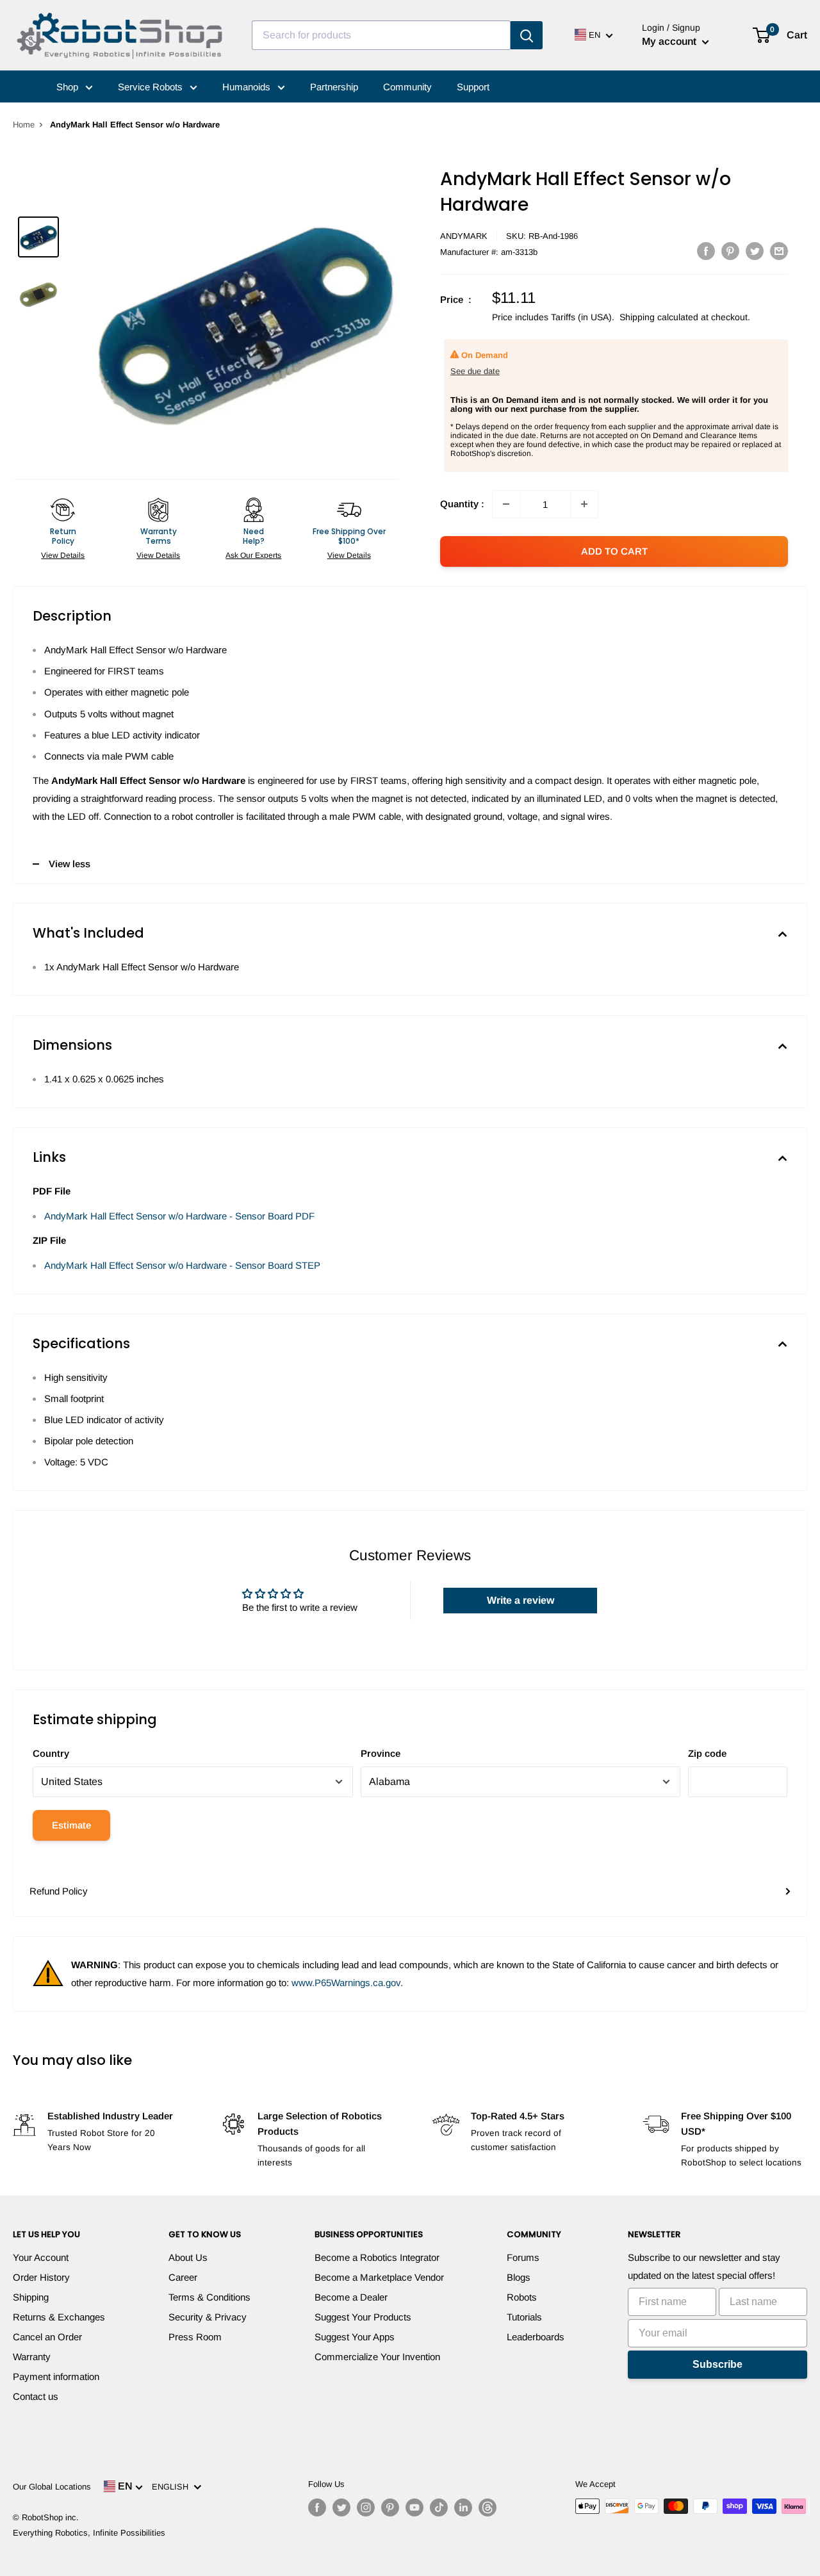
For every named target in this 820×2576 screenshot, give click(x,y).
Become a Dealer (351, 2297)
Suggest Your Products (363, 2317)
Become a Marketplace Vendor (379, 2277)
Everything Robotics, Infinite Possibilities (89, 2533)
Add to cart (614, 551)
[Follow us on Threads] (488, 2507)
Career (183, 2277)
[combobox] (381, 35)
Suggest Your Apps (355, 2337)
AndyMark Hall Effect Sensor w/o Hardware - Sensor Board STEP (182, 1265)
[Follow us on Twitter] (341, 2507)
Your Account (41, 2257)
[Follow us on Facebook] (317, 2507)
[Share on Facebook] (706, 251)
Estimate (71, 1825)
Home (24, 125)
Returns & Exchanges (59, 2317)
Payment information (56, 2376)
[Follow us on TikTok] (439, 2507)
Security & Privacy (208, 2317)
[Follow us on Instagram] (366, 2507)
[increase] (584, 504)
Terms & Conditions (209, 2297)
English (173, 2487)
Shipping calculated (659, 317)
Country (51, 1753)
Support (473, 87)
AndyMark (464, 236)
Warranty (32, 2357)
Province (381, 1753)
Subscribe (717, 2364)
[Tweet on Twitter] (755, 251)
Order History (41, 2277)
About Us (188, 2257)
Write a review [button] (521, 1600)
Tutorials (524, 2317)
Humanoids (248, 87)
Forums (523, 2257)
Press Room (195, 2337)
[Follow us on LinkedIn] (463, 2507)
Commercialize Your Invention (377, 2357)
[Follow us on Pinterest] (390, 2507)
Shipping (31, 2297)
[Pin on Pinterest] (730, 251)
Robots (522, 2297)
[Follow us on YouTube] (414, 2507)
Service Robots (152, 87)
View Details (63, 555)
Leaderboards (536, 2337)
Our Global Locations (52, 2487)
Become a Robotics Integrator (377, 2257)
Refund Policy (59, 1891)
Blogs (519, 2277)
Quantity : (462, 504)
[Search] (527, 35)
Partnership (334, 87)
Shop (69, 87)
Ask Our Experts (253, 555)
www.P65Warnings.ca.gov (346, 1983)
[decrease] (506, 504)
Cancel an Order (47, 2337)
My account (670, 41)
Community (407, 87)
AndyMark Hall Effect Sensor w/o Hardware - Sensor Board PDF (179, 1216)
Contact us (36, 2396)
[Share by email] (779, 251)
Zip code (707, 1753)
